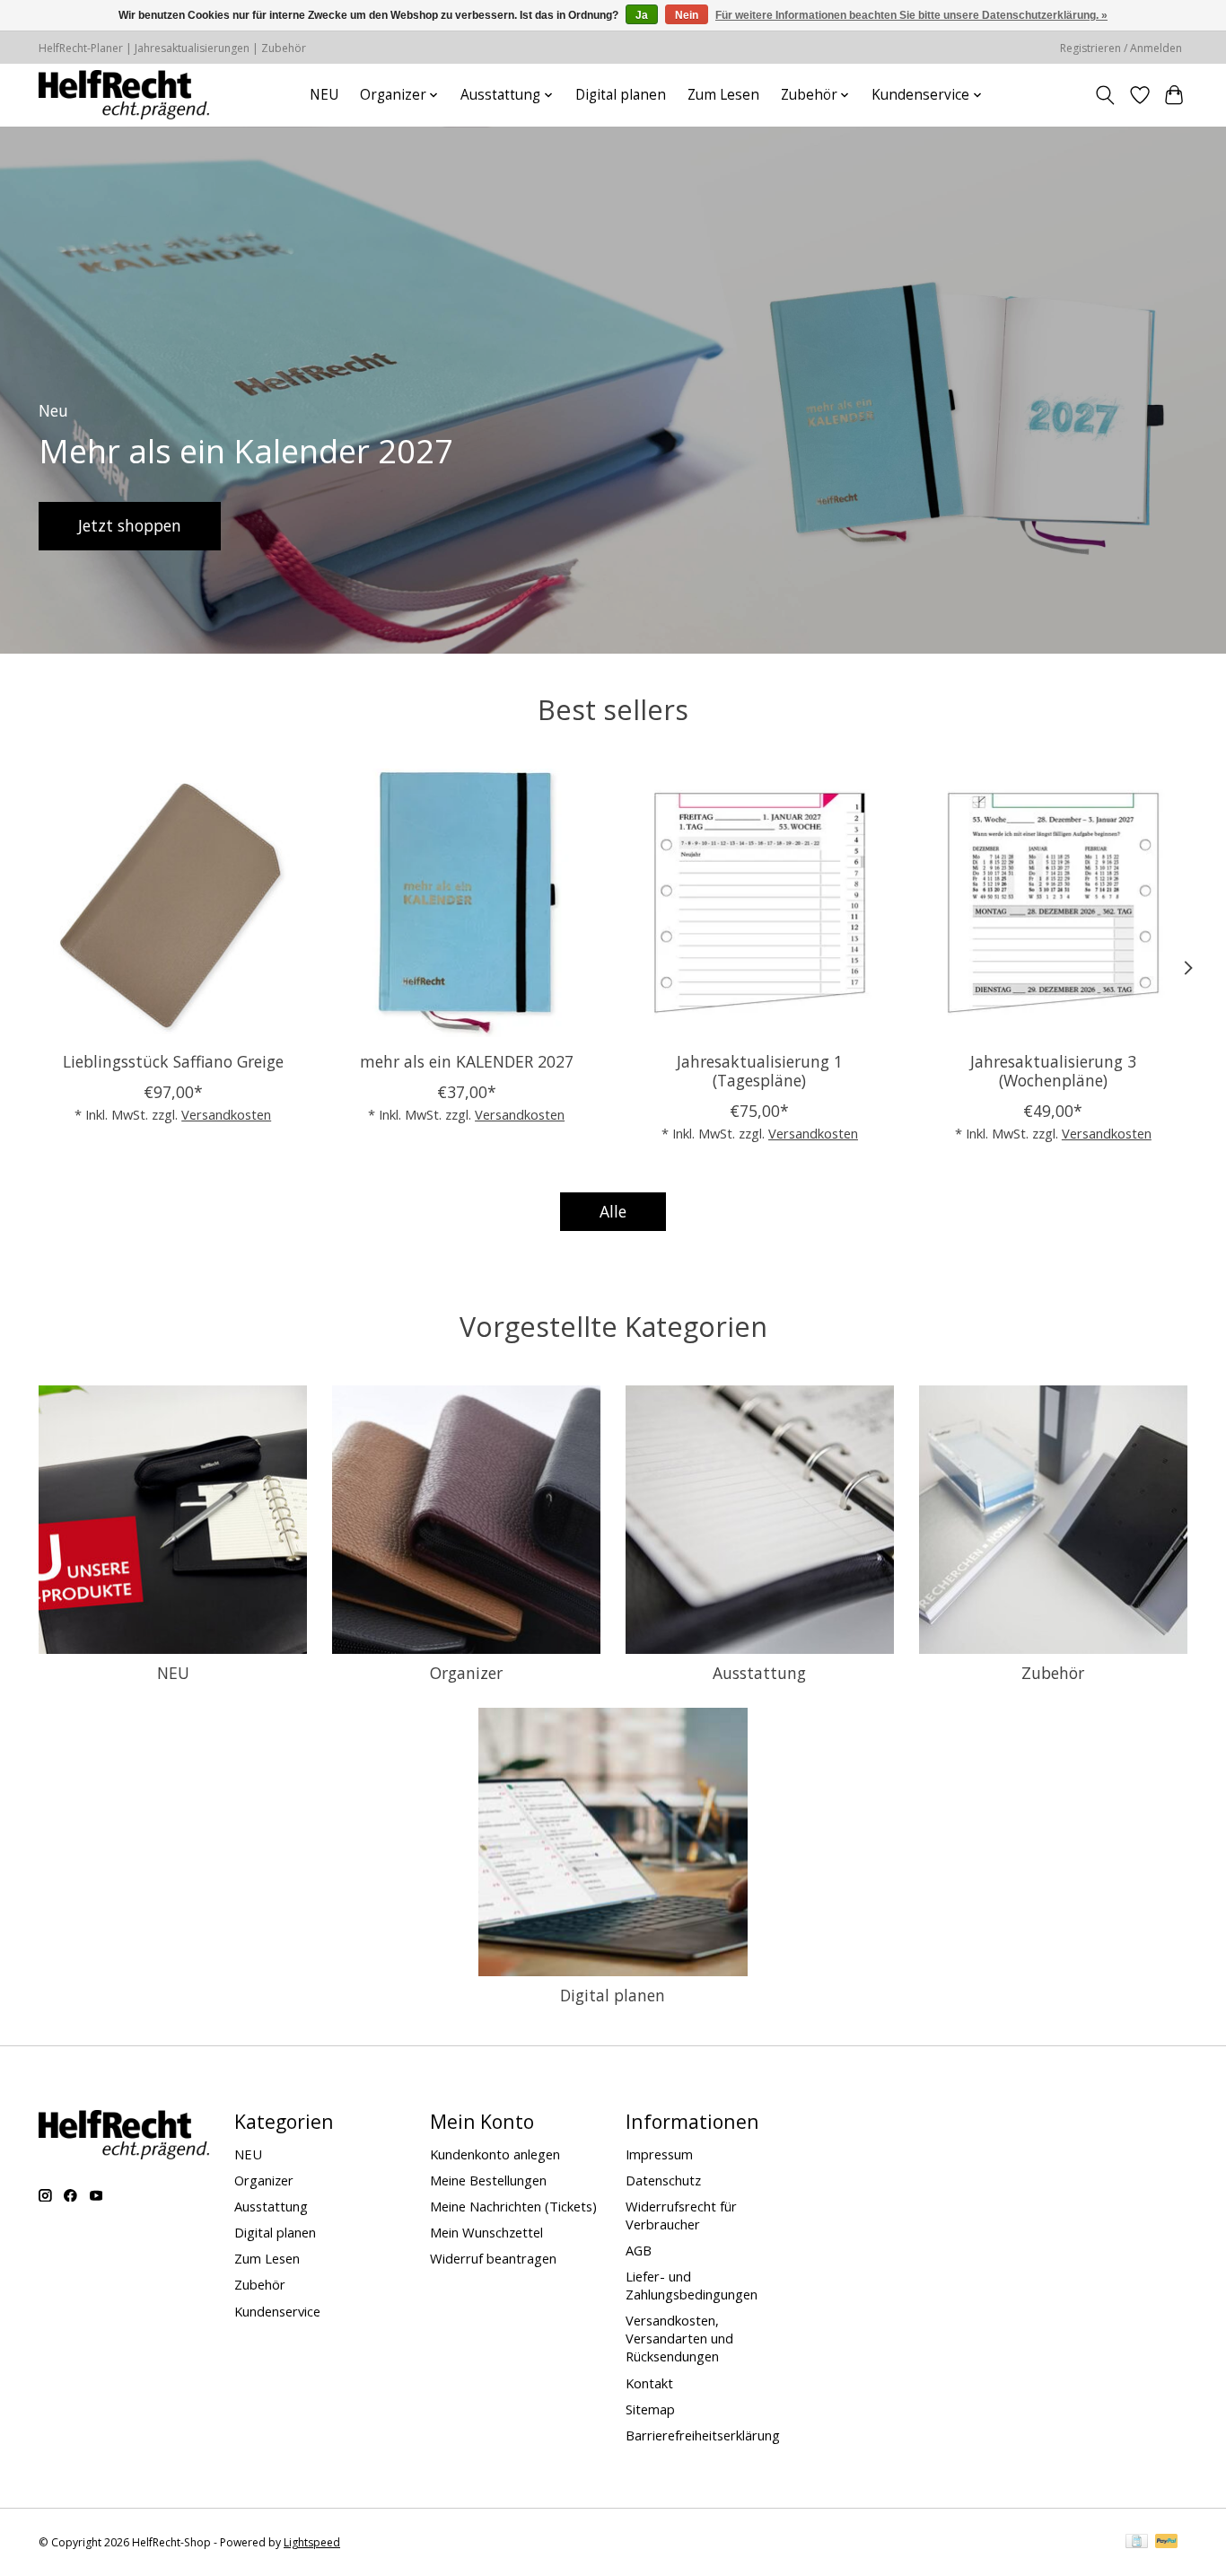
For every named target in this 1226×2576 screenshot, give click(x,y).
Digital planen (621, 95)
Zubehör (1053, 1673)
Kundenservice (277, 2311)
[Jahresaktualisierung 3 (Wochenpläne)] (1053, 903)
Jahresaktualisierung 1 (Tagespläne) (760, 1071)
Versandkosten (226, 1114)
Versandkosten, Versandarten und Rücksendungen (679, 2338)
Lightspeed (312, 2542)
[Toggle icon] (1105, 95)
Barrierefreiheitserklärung (703, 2435)
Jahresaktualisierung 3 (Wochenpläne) (1053, 1071)
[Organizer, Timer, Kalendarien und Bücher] (124, 95)
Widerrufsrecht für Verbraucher (681, 2215)
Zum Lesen (723, 95)
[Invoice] (1137, 2543)
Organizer (466, 1673)
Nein (687, 15)
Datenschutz (663, 2180)
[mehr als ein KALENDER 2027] (466, 903)
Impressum (659, 2154)
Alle (613, 1211)
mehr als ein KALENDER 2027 (467, 1061)
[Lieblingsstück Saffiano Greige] (173, 903)
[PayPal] (1167, 2543)
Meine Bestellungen (488, 2180)
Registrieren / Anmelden (1121, 48)
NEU (324, 95)
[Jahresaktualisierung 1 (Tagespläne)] (760, 903)
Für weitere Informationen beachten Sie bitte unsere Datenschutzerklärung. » (911, 15)
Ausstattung (759, 1673)
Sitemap (650, 2409)
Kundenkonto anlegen (495, 2154)
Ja (642, 15)
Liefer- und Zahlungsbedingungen (692, 2285)
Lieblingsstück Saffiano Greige (173, 1061)
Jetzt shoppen (130, 525)
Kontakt (649, 2383)
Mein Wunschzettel (486, 2232)
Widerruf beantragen (493, 2258)
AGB (639, 2250)
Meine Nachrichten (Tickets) (513, 2206)
